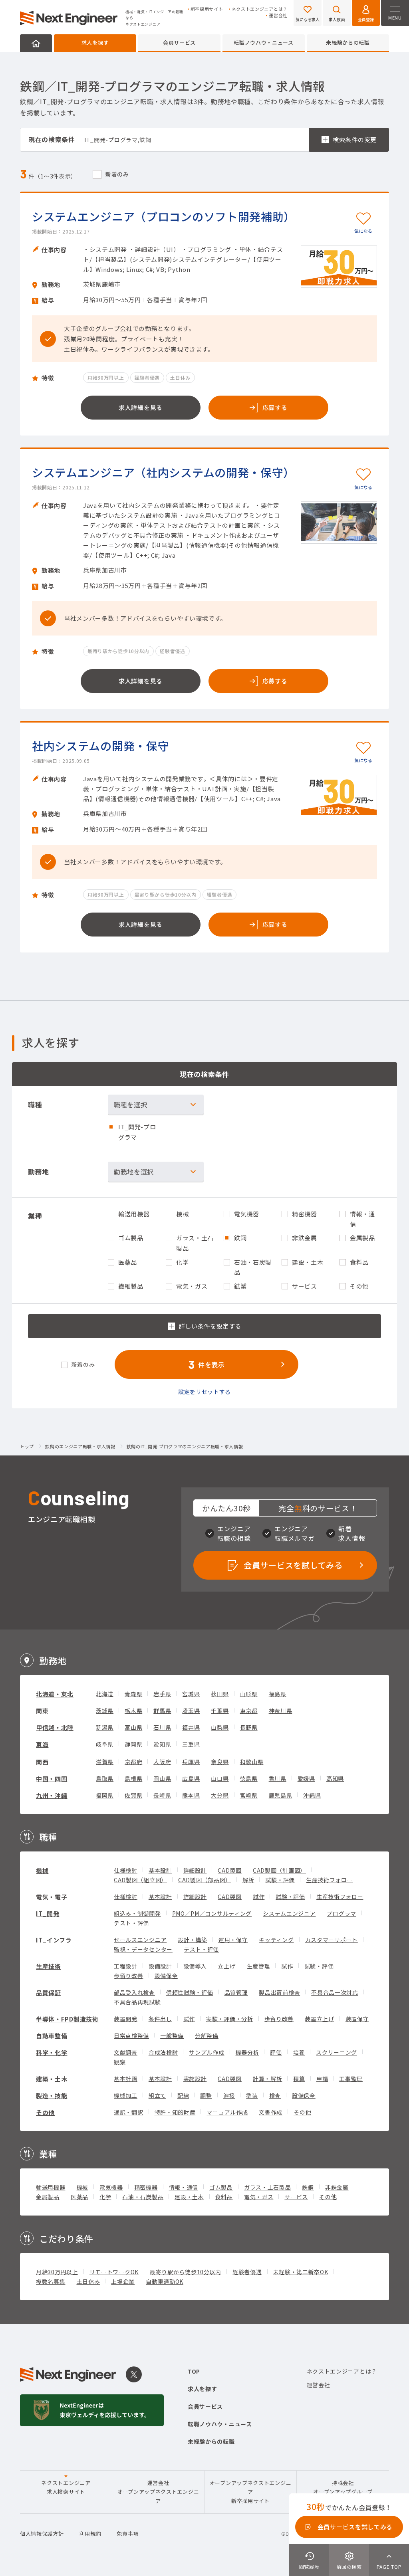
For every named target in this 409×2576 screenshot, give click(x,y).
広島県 (191, 1778)
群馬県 (162, 1711)
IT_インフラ (54, 1940)
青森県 (133, 1694)
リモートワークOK (114, 2272)
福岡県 (105, 1795)
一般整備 (172, 2035)
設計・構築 (193, 1940)
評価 (276, 2052)
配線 (183, 2095)
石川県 (162, 1727)
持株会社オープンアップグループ (343, 2487)
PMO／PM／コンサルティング (212, 1913)
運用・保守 (233, 1940)
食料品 (224, 2197)
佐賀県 (133, 1795)
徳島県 (249, 1778)
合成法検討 (163, 2052)
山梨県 (220, 1727)
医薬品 (79, 2197)
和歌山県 (252, 1762)
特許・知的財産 (175, 2112)
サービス (296, 2197)
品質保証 (49, 1993)
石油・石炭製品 (143, 2197)
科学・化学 (52, 2052)
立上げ (226, 1966)
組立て (157, 2095)
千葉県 (220, 1711)
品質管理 (236, 1992)
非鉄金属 (337, 2187)
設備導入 (195, 1966)
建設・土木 (189, 2197)
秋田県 (220, 1694)
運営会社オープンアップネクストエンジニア (158, 2492)
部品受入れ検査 (134, 1992)
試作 (259, 1897)
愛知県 (162, 1744)
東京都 (249, 1711)
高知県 (335, 1778)
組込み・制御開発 (137, 1913)
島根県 (133, 1778)
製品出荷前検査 (279, 1992)
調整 (206, 2095)
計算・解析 (268, 2079)
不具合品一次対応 (335, 1992)
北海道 (105, 1694)
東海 (42, 1744)
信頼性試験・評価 (190, 1992)
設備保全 (166, 1976)
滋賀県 (105, 1762)
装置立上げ (320, 2019)
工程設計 (126, 1966)
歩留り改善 (129, 1976)
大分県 (220, 1795)
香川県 (278, 1778)
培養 (299, 2052)
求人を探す (95, 43)
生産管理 (259, 1966)
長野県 (249, 1727)
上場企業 (123, 2281)
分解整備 (207, 2035)
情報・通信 (184, 2187)
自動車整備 (52, 2036)
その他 (45, 2112)
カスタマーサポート (332, 1940)
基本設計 (160, 1870)
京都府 (133, 1762)
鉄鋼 (308, 2187)
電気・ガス (259, 2197)
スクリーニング (337, 2052)
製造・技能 (52, 2096)
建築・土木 (52, 2079)
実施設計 (195, 2079)
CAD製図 (230, 1870)
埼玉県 (191, 1711)
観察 (120, 2062)
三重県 (191, 1744)
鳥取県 (105, 1778)
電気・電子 (52, 1897)
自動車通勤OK (165, 2281)
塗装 (252, 2095)
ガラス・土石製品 (268, 2187)
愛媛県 (306, 1778)
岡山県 (162, 1778)
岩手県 (162, 1694)
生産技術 (49, 1966)
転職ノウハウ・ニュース (264, 43)
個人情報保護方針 (42, 2533)
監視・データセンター (143, 1949)
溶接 (229, 2095)
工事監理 (351, 2079)
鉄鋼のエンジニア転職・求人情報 (80, 1447)
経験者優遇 (247, 2272)
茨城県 (105, 1711)
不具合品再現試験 (137, 2002)
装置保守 (357, 2019)
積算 (299, 2079)
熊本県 (191, 1795)
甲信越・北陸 (55, 1728)
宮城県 (191, 1694)
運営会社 (278, 15)
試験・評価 (280, 1880)
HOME (36, 43)
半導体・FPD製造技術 (67, 2019)
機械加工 (126, 2095)
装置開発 (126, 2019)
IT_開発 (48, 1914)
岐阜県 (105, 1744)
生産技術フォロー (330, 1880)
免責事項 (128, 2533)
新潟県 (105, 1727)
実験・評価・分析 (230, 2019)
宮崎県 (249, 1795)
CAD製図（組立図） (140, 1880)
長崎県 (162, 1795)
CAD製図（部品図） (205, 1880)
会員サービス (179, 43)
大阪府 (162, 1762)
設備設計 (160, 1966)
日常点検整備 (131, 2035)
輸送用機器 (51, 2187)
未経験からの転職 (348, 43)
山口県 (220, 1778)
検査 (275, 2095)
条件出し (160, 2019)
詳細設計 (195, 1870)
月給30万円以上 (57, 2272)
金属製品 (48, 2197)
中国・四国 (52, 1779)
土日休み (88, 2281)
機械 (42, 1870)
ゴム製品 (221, 2187)
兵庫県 (191, 1762)
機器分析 (247, 2052)
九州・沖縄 (52, 1795)
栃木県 (133, 1711)
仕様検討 (126, 1870)
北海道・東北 (55, 1694)
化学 (105, 2197)
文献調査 (126, 2052)
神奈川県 (281, 1711)
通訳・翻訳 (129, 2112)
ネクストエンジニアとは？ (260, 9)
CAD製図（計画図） (279, 1870)
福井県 (191, 1727)
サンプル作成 (206, 2052)
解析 (248, 1880)
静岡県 (133, 1744)
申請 (322, 2079)
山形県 (249, 1694)
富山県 (133, 1727)
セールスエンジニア (140, 1940)
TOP (194, 2371)
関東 (42, 1711)
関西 (42, 1762)
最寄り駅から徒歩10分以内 (186, 2272)
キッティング (276, 1940)
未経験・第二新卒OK (301, 2272)
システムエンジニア (289, 1913)
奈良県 (220, 1762)
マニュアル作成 (227, 2112)
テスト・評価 (131, 1923)
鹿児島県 (281, 1795)
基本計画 (126, 2079)
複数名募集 (51, 2281)
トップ (27, 1447)
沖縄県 (312, 1795)
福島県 (278, 1694)
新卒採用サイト (207, 9)
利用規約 (90, 2533)
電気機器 (111, 2187)
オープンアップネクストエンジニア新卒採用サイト (251, 2492)
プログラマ (341, 1913)
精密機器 (146, 2187)
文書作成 (271, 2112)
